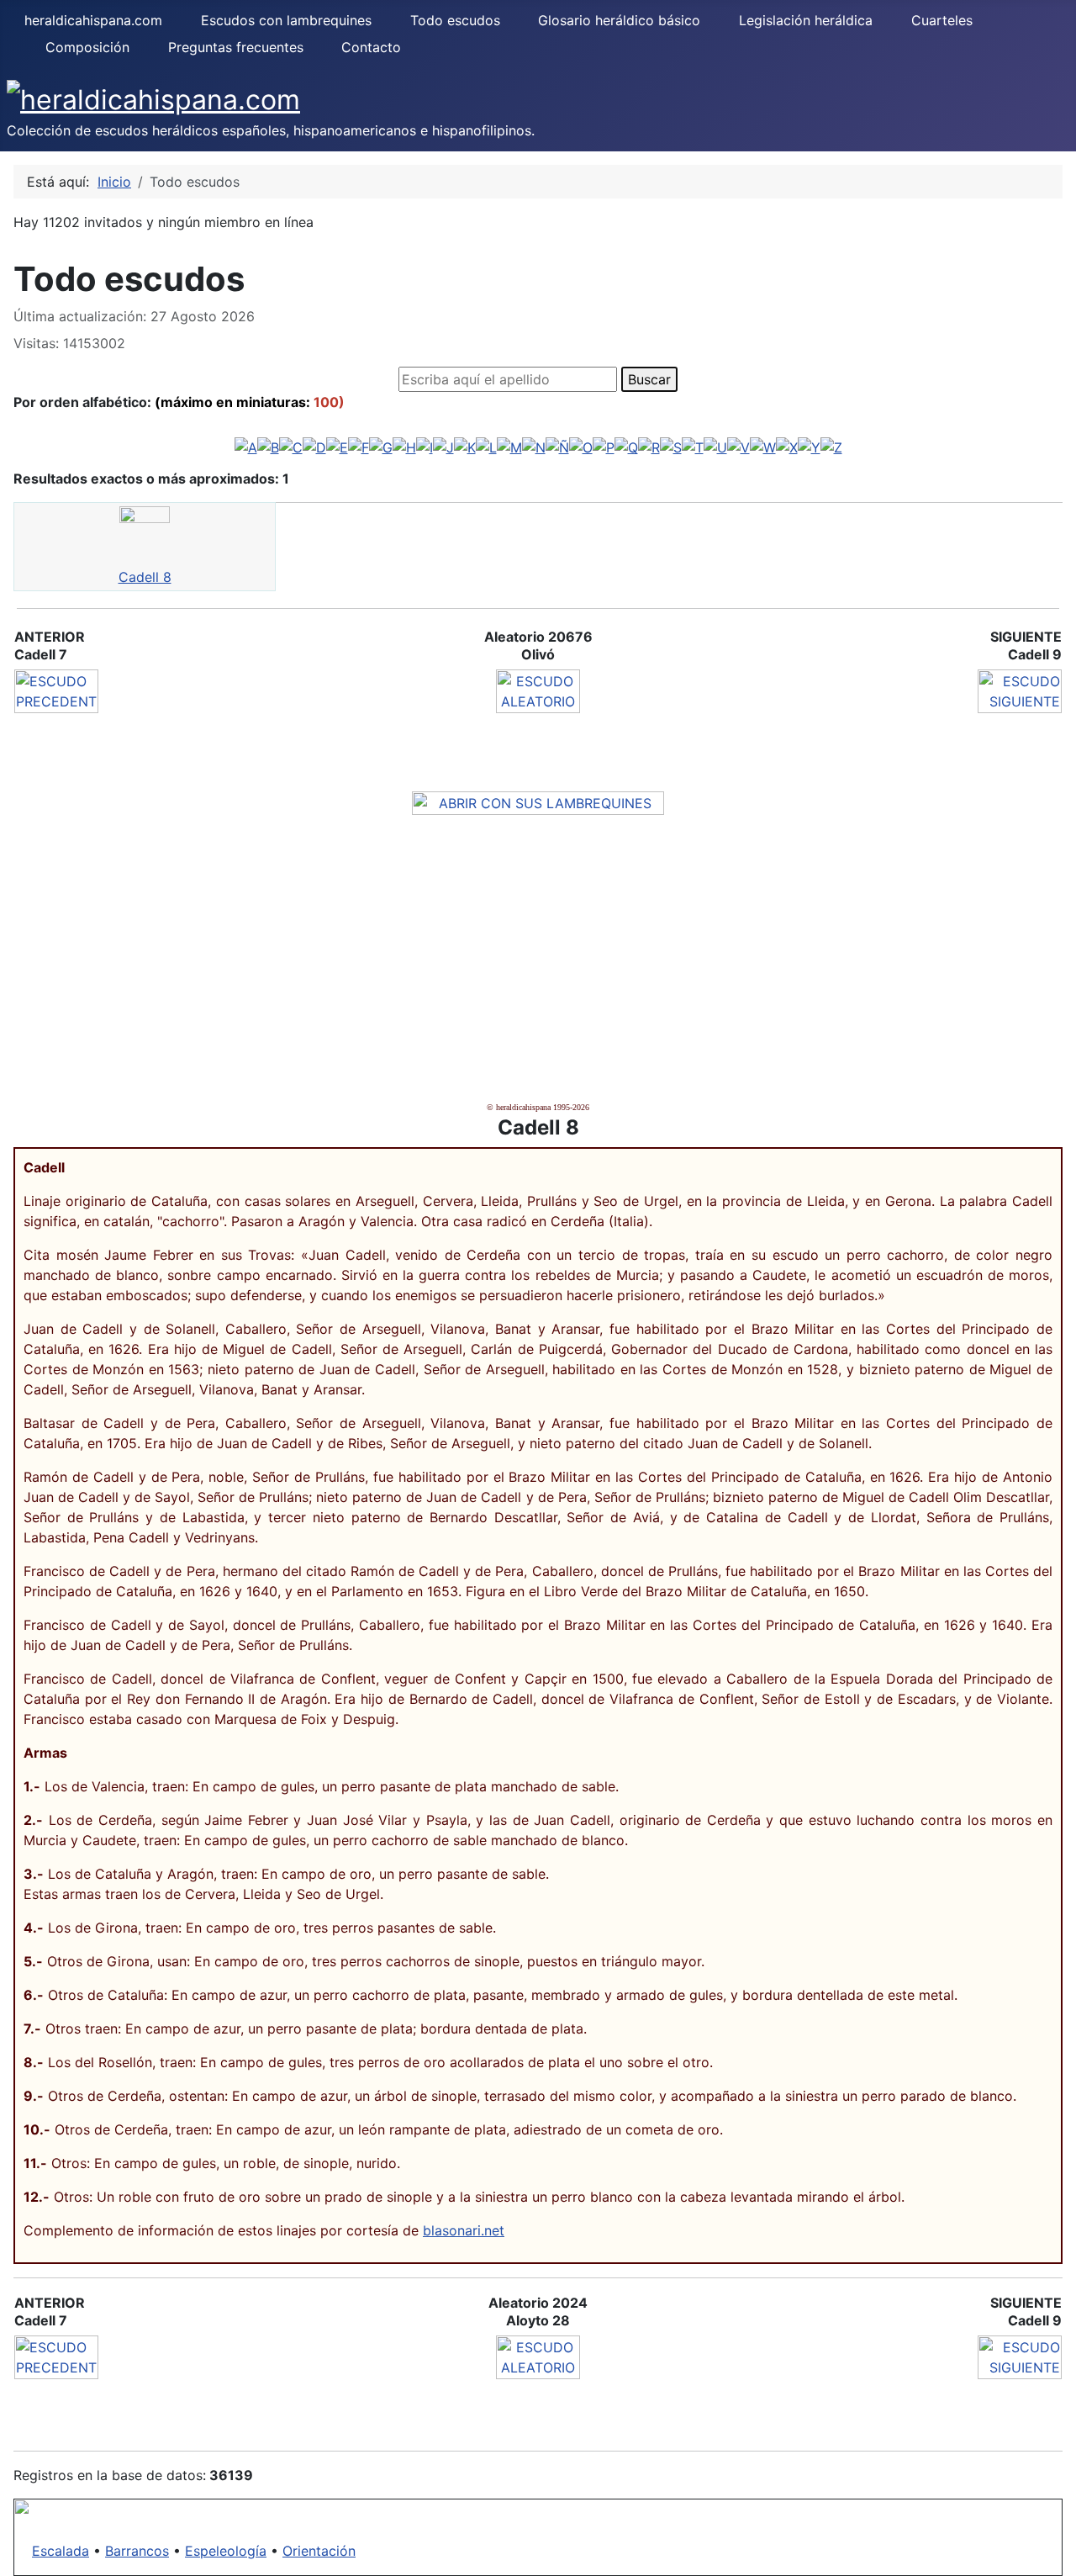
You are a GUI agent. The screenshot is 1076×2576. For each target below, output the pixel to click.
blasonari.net (464, 2230)
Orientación (319, 2551)
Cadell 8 (145, 577)
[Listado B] (268, 447)
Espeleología (226, 2551)
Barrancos (137, 2551)
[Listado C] (291, 447)
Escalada (61, 2551)
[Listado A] (246, 447)
